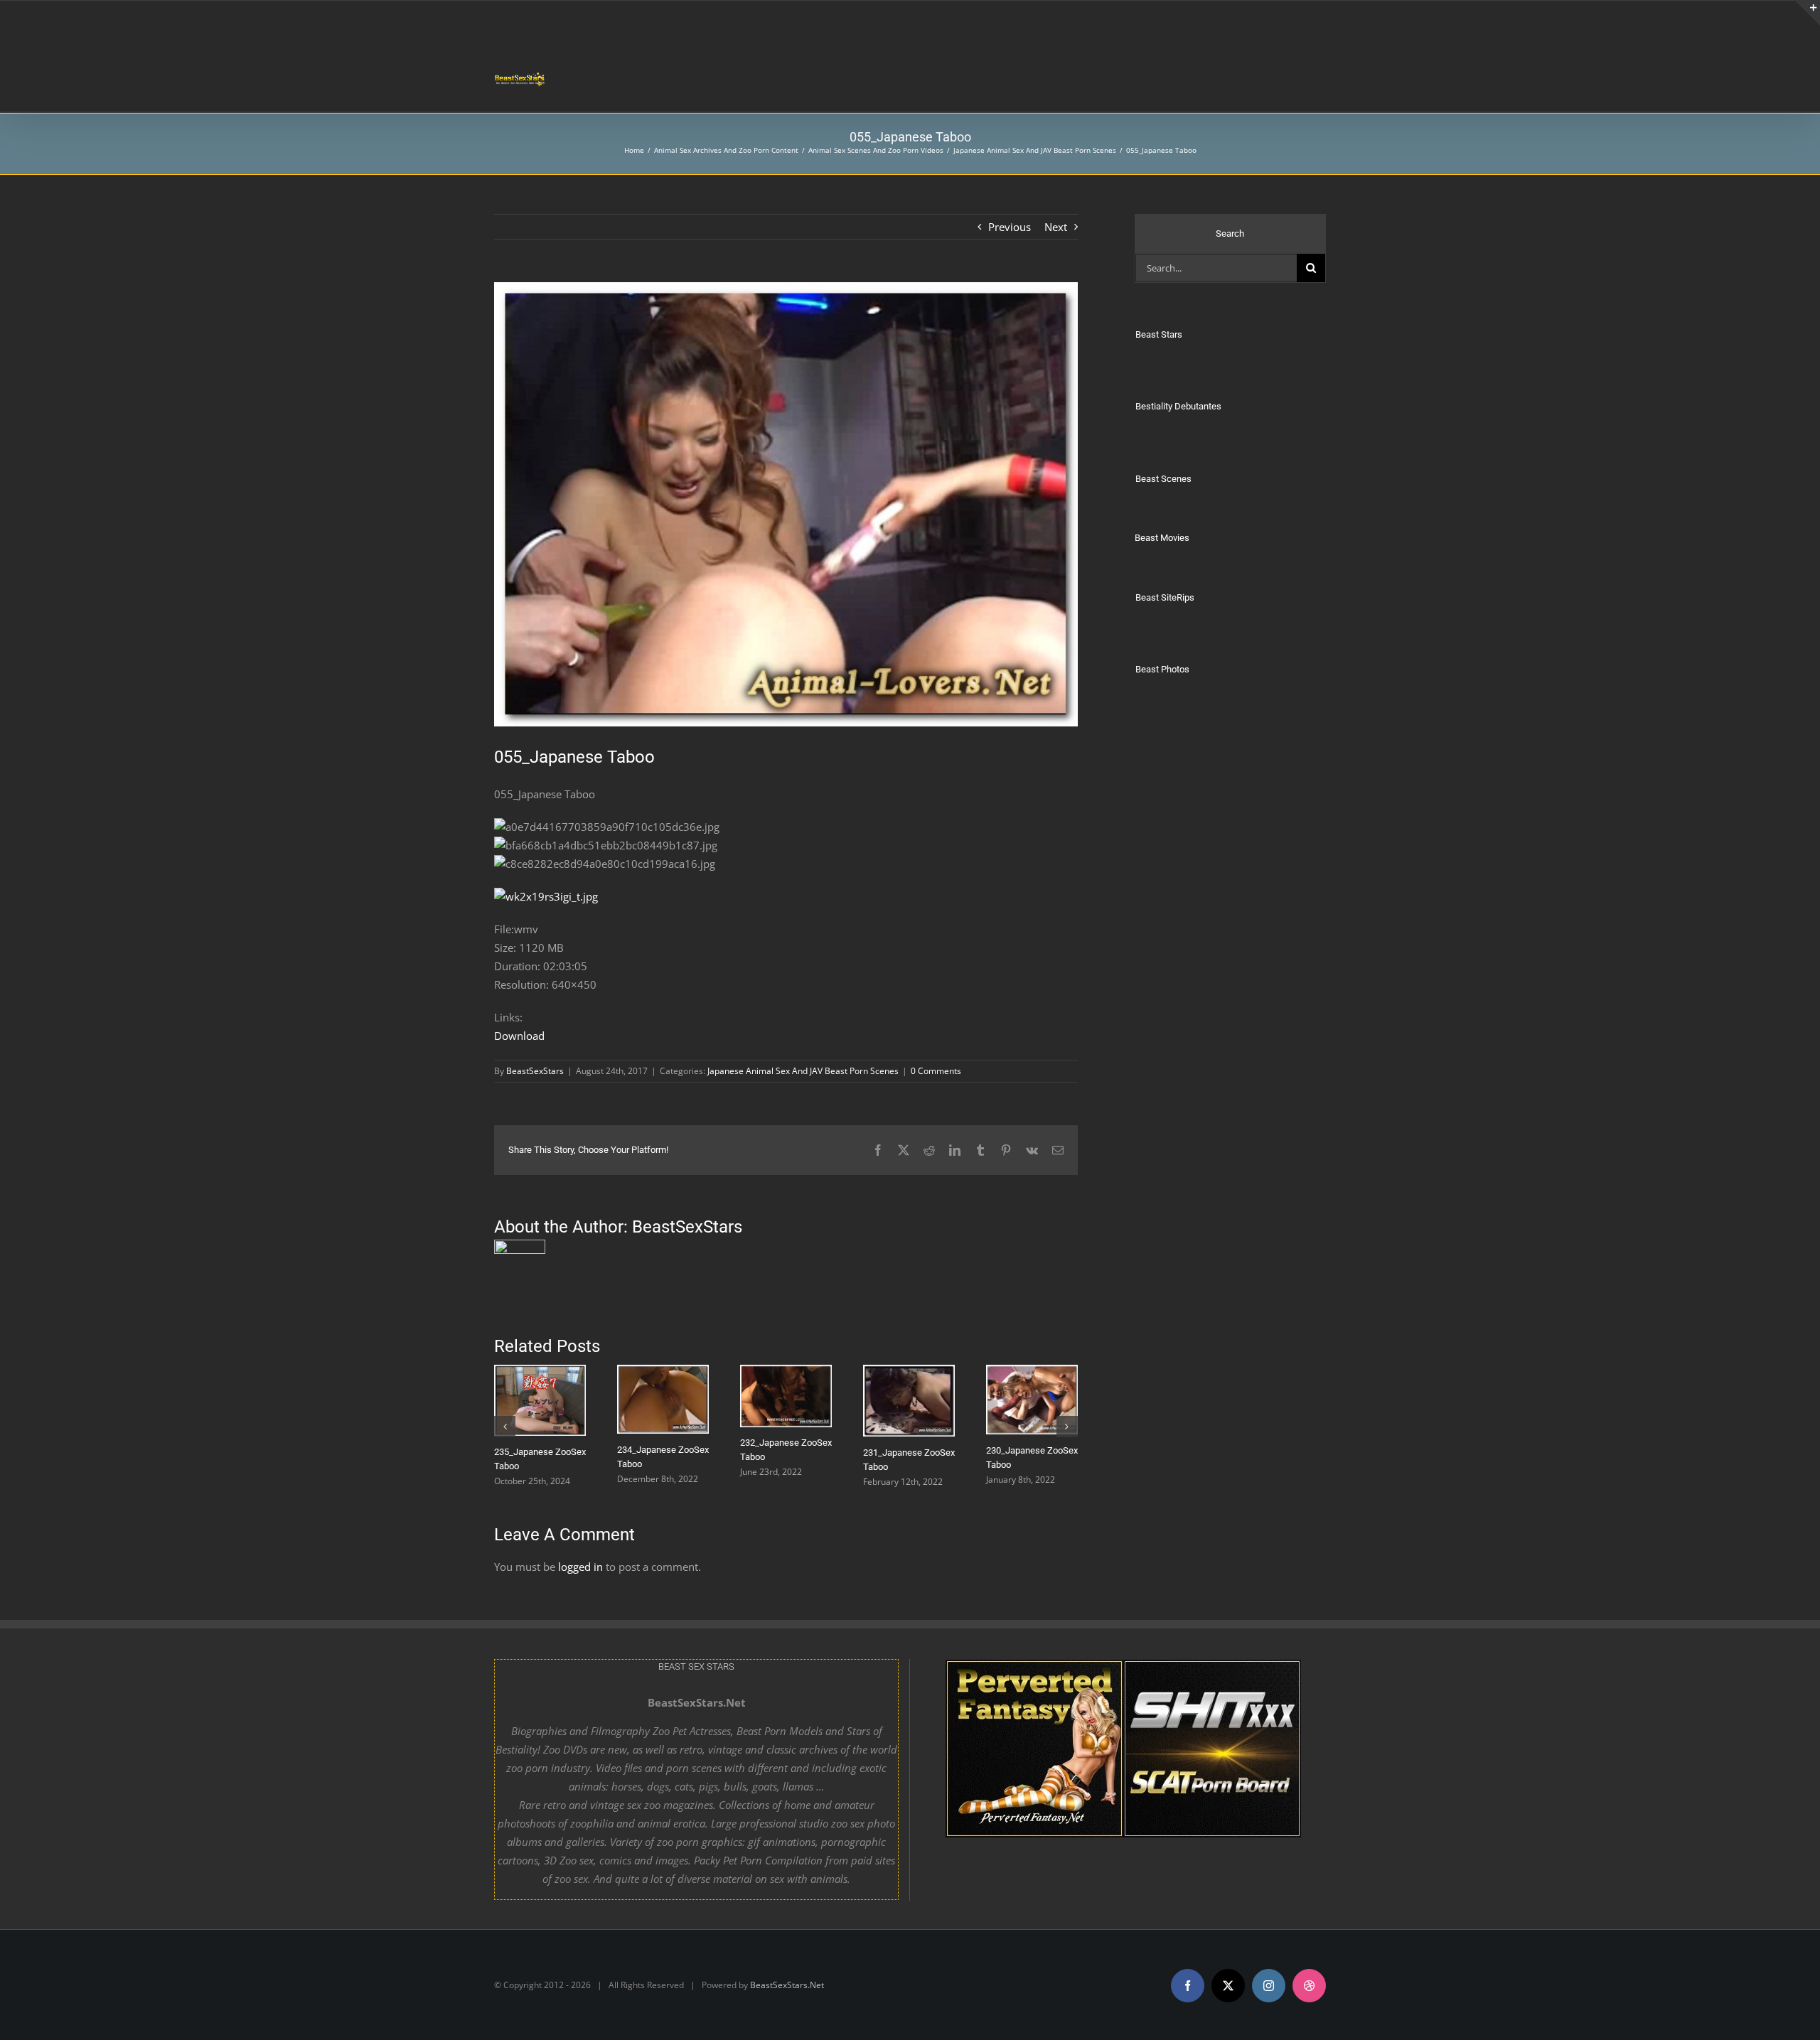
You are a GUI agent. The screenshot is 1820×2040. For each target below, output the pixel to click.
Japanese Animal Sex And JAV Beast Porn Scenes (803, 1071)
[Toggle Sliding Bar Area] (1807, 13)
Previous (1010, 227)
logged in (580, 1572)
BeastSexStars (535, 1071)
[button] (505, 1429)
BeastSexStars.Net (787, 1986)
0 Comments (936, 1071)
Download (519, 1036)
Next (1056, 227)
